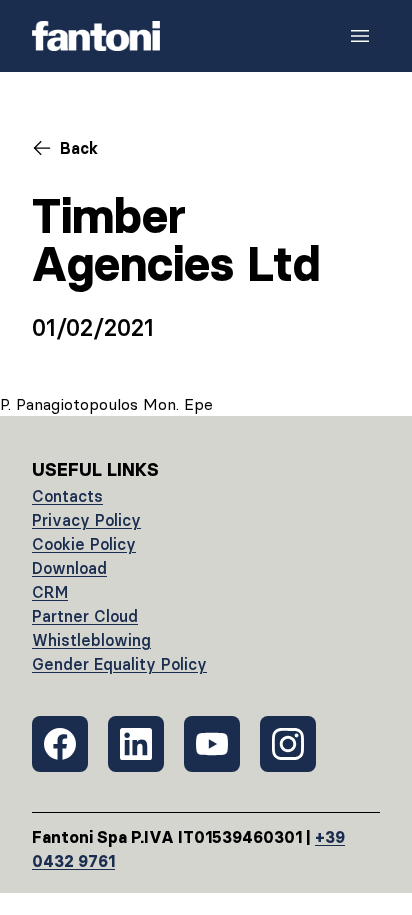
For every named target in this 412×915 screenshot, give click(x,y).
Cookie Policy (84, 544)
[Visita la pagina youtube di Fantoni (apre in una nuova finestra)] (212, 744)
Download (69, 568)
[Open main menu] (360, 36)
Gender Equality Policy (119, 664)
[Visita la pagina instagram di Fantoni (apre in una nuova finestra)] (288, 744)
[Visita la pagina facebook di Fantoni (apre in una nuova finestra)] (60, 744)
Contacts (67, 496)
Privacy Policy (86, 520)
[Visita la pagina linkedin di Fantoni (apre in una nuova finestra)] (136, 744)
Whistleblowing (91, 640)
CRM (50, 592)
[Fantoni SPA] (96, 36)
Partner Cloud (85, 616)
